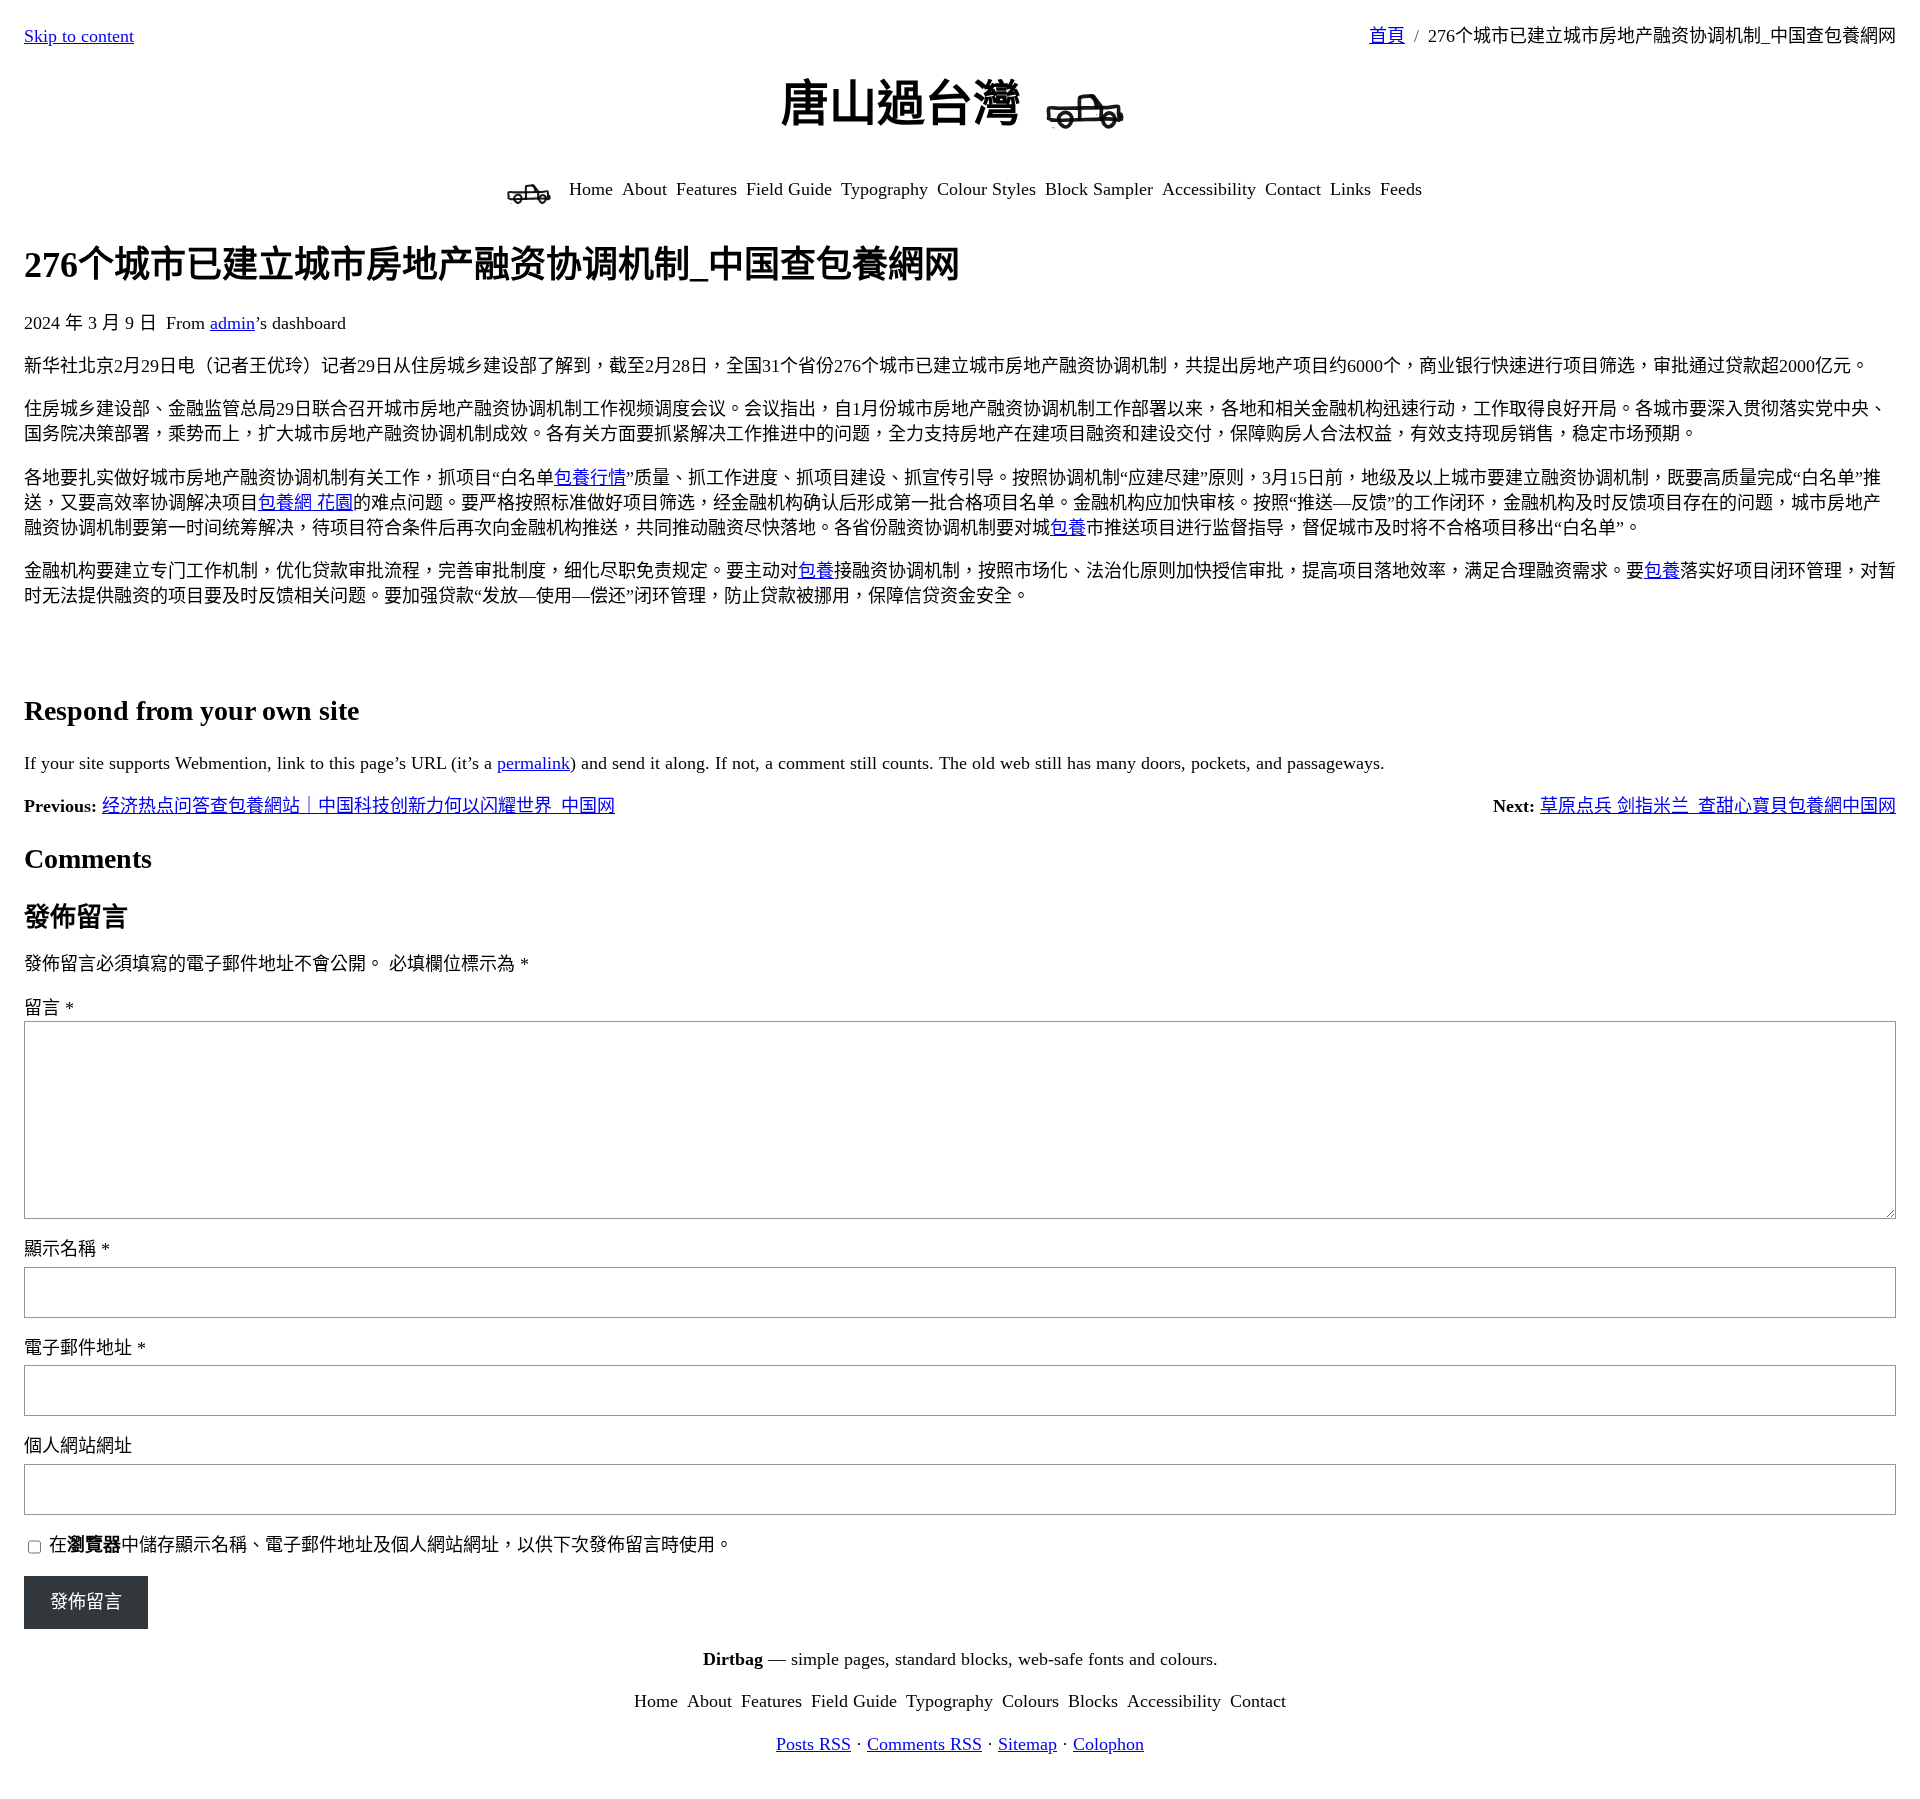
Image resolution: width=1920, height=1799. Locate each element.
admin (232, 323)
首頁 (1387, 36)
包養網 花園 (305, 503)
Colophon (1108, 1744)
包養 (1068, 528)
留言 (49, 1008)
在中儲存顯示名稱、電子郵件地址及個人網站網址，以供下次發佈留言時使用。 (391, 1545)
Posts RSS (813, 1744)
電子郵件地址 (85, 1348)
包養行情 (590, 478)
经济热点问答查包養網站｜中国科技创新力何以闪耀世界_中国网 (358, 806)
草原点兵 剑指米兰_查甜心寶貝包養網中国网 (1718, 806)
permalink (533, 763)
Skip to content (79, 36)
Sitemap (1027, 1744)
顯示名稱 (67, 1249)
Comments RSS (924, 1744)
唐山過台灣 (901, 103)
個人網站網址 (78, 1446)
